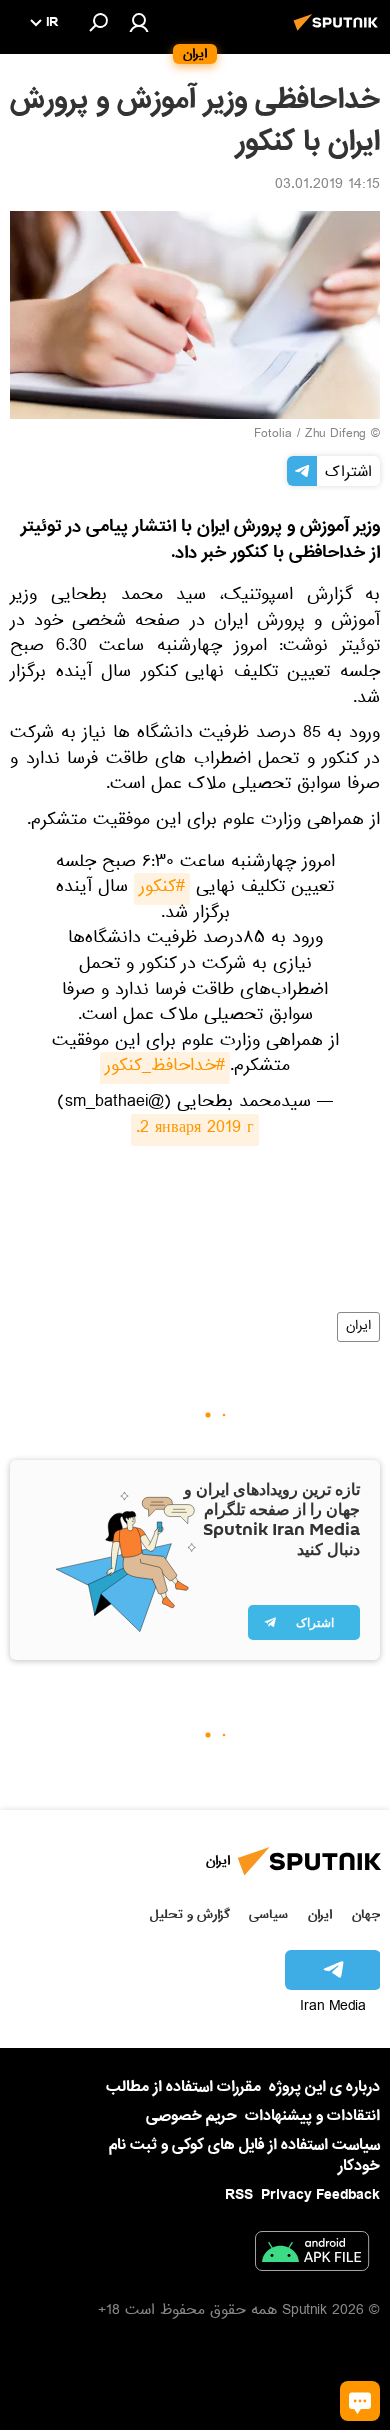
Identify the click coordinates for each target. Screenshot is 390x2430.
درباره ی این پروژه (324, 2087)
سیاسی (268, 1914)
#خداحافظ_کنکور (165, 1068)
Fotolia (273, 435)
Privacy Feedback (320, 2195)
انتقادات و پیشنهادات (312, 2116)
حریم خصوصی (191, 2116)
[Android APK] (312, 2255)
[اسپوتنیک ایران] (339, 33)
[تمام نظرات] (360, 2401)
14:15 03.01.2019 (327, 186)
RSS (239, 2195)
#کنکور (162, 889)
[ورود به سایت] (139, 22)
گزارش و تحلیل (190, 1914)
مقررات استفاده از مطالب (183, 2087)
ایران (358, 1327)
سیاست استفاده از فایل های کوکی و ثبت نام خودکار (244, 2155)
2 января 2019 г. (195, 1130)
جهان (366, 1914)
